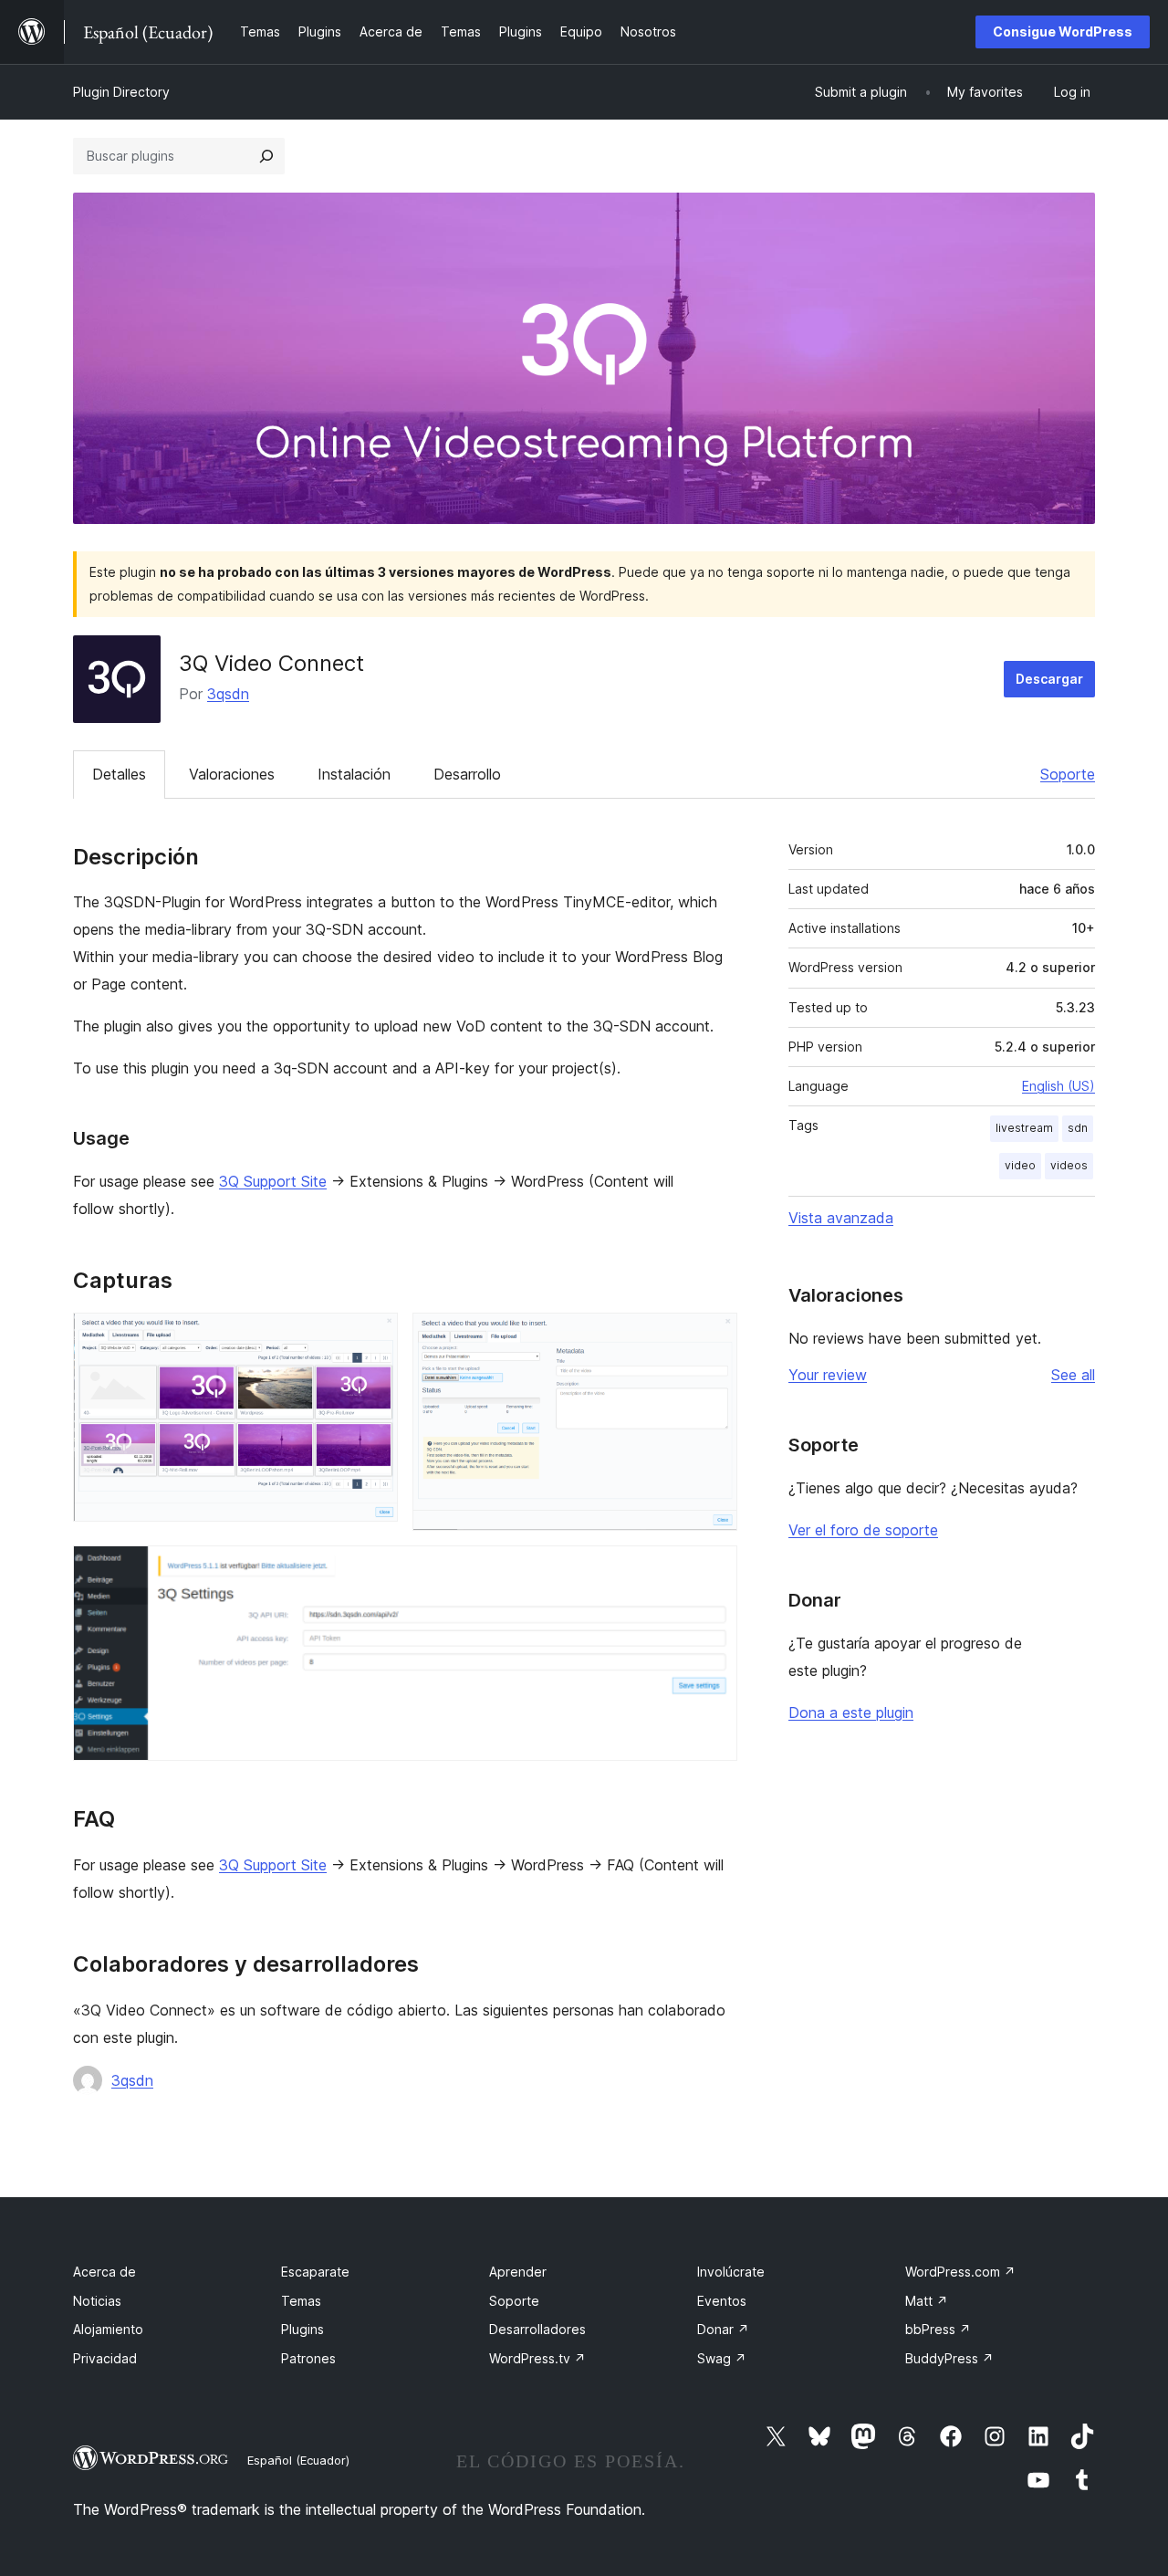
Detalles (119, 774)
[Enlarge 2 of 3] (713, 1337)
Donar (723, 2329)
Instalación (354, 774)
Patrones (308, 2358)
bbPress (938, 2329)
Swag (722, 2358)
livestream (1024, 1128)
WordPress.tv (537, 2358)
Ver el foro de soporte (863, 1530)
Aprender (518, 2272)
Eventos (722, 2301)
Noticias (97, 2301)
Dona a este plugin (851, 1712)
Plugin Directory (121, 92)
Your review (828, 1375)
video (1020, 1165)
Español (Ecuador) (298, 2460)
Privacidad (105, 2358)
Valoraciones (232, 774)
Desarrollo (467, 774)
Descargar (1049, 679)
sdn (1078, 1128)
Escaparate (315, 2272)
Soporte (1068, 774)
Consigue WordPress (1063, 31)
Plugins (302, 2329)
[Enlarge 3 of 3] (713, 1570)
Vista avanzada (841, 1218)
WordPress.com (960, 2272)
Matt (927, 2301)
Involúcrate (731, 2272)
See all (1073, 1375)
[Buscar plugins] (266, 156)
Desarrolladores (537, 2329)
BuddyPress (949, 2358)
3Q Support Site (273, 1181)
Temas (301, 2301)
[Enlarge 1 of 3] (373, 1337)
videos (1069, 1165)
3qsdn (228, 694)
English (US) (1058, 1086)
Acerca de (104, 2272)
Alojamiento (108, 2329)
